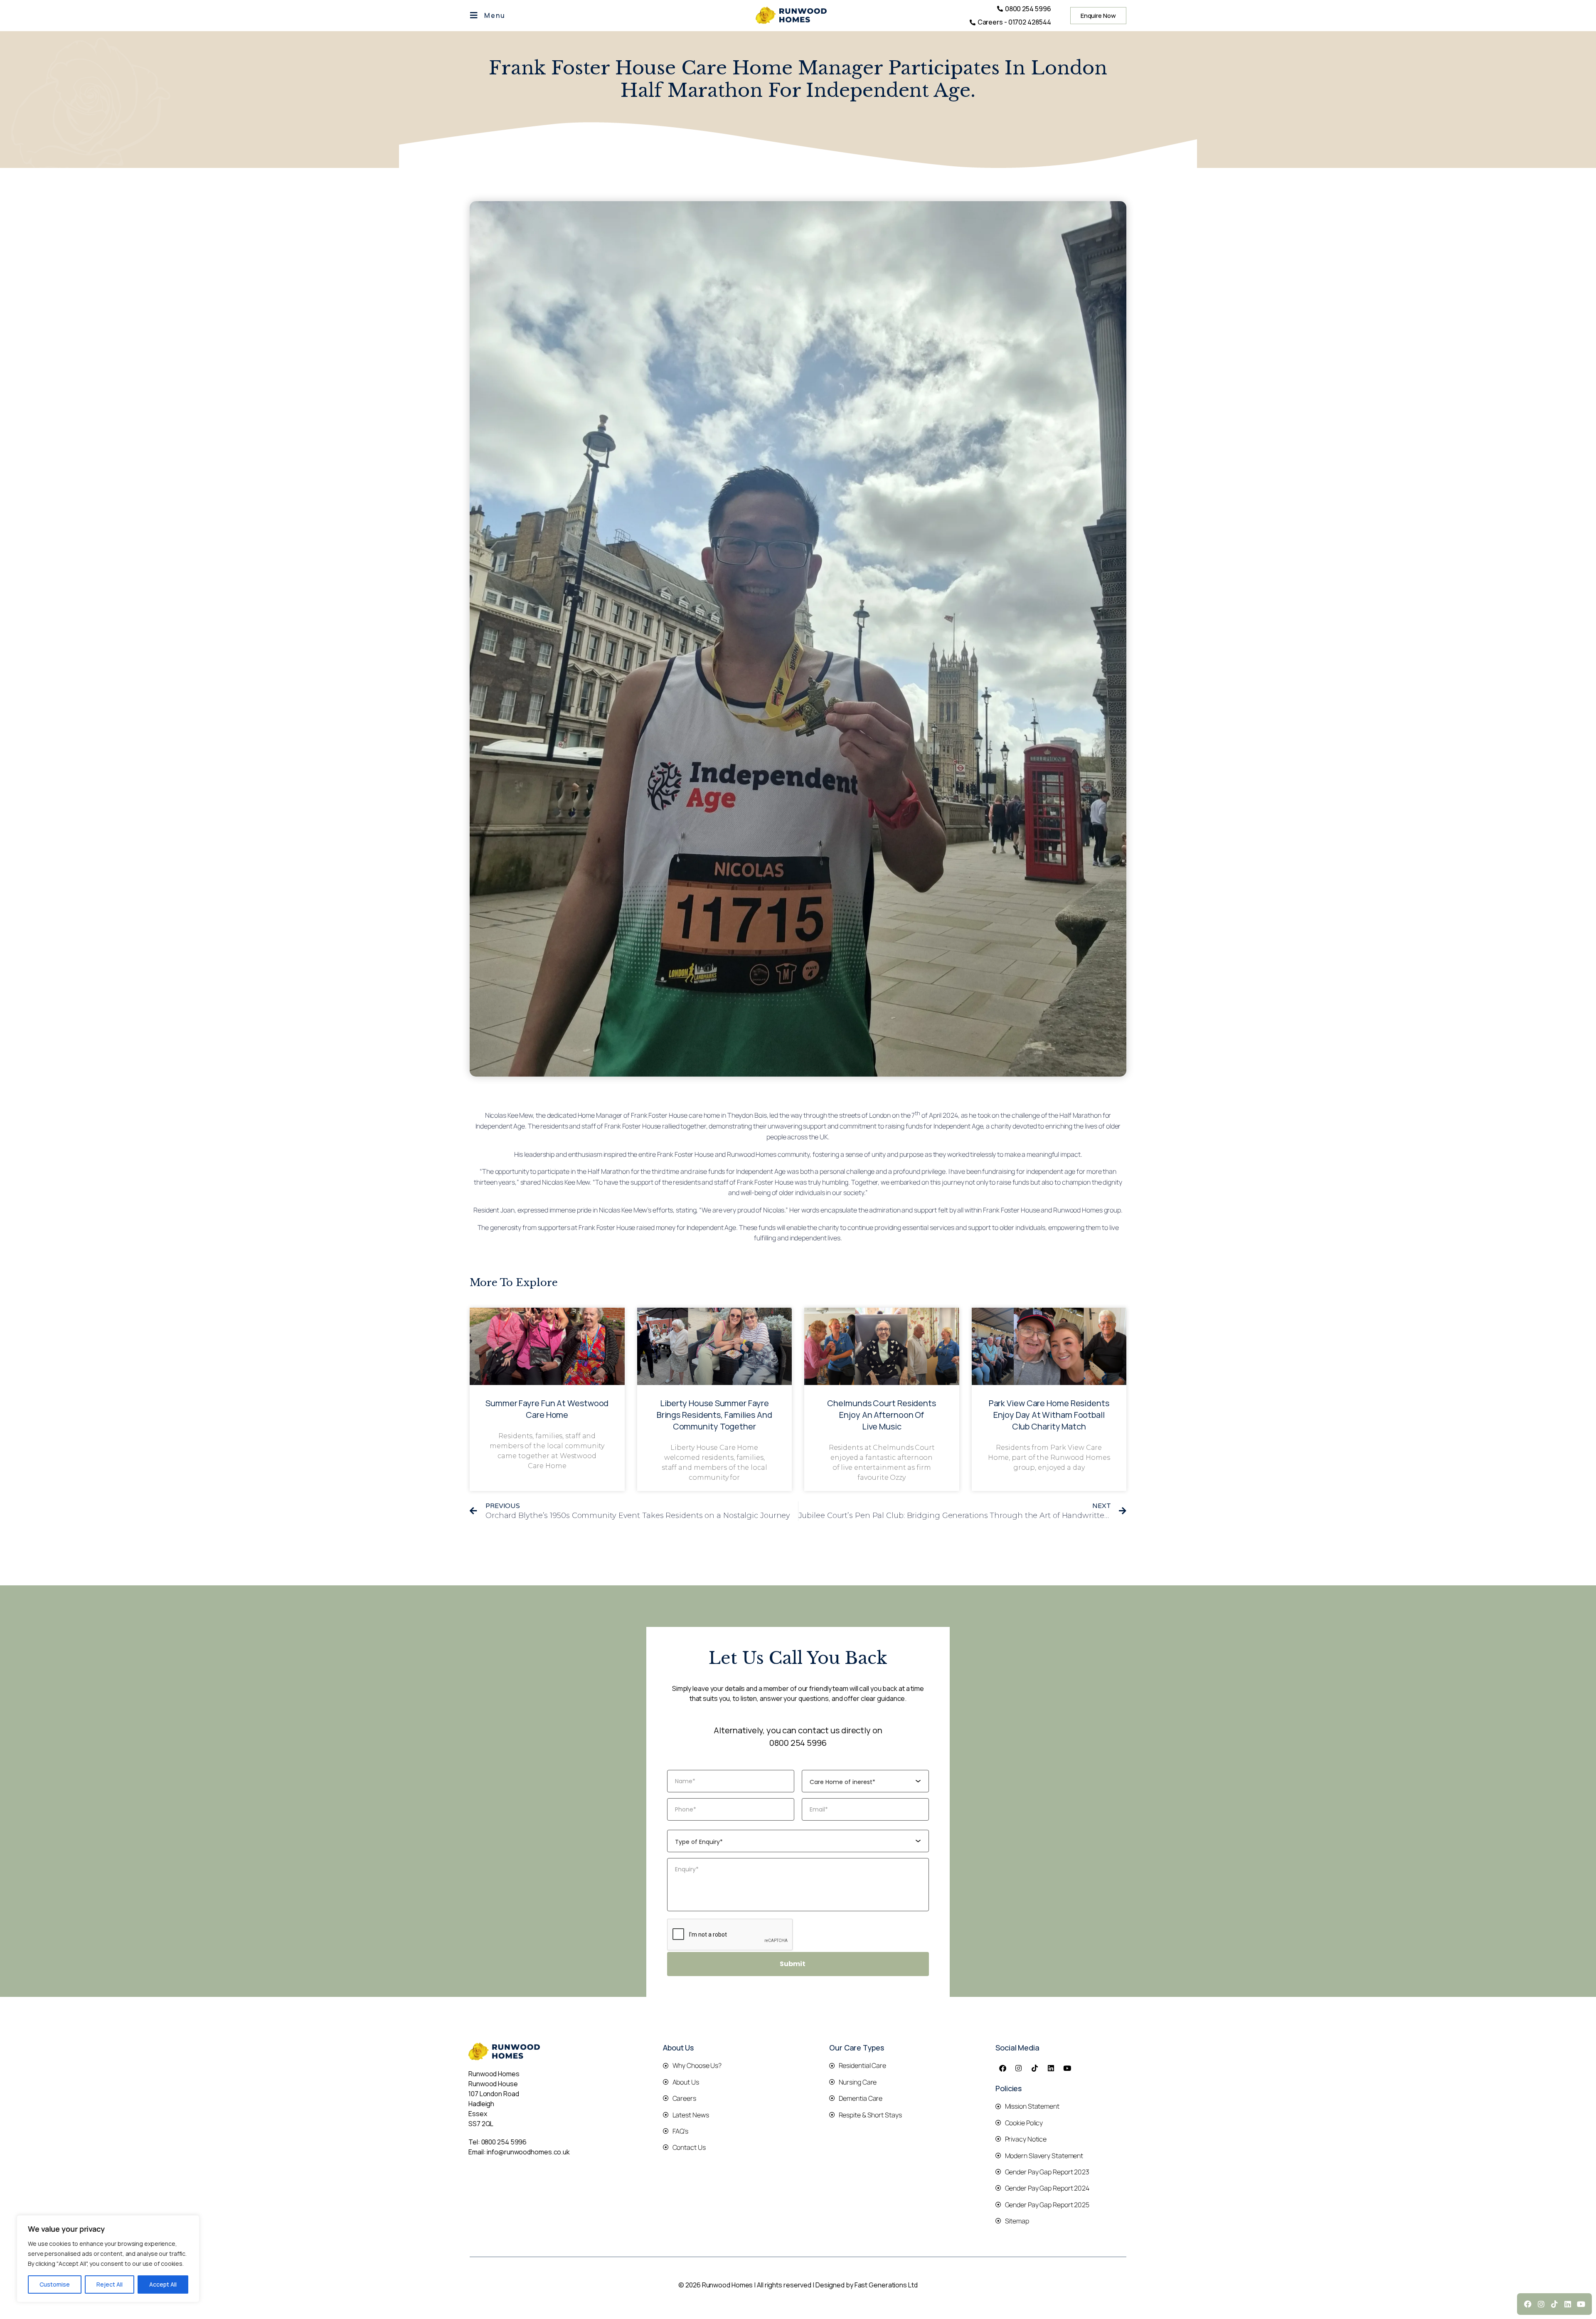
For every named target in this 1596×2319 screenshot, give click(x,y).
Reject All (110, 2284)
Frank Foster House (659, 1116)
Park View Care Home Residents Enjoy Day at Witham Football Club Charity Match (1049, 1415)
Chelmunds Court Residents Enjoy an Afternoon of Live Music (882, 1415)
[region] (108, 2259)
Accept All (163, 2284)
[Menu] (474, 15)
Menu (495, 15)
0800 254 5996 (798, 1743)
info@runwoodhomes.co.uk (528, 2152)
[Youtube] (1067, 2068)
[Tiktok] (1035, 2068)
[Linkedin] (1051, 2068)
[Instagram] (1019, 2068)
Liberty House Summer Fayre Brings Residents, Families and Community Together (714, 1415)
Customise (55, 2284)
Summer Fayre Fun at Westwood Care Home (547, 1409)
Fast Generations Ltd (886, 2285)
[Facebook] (1002, 2068)
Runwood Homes (752, 1154)
